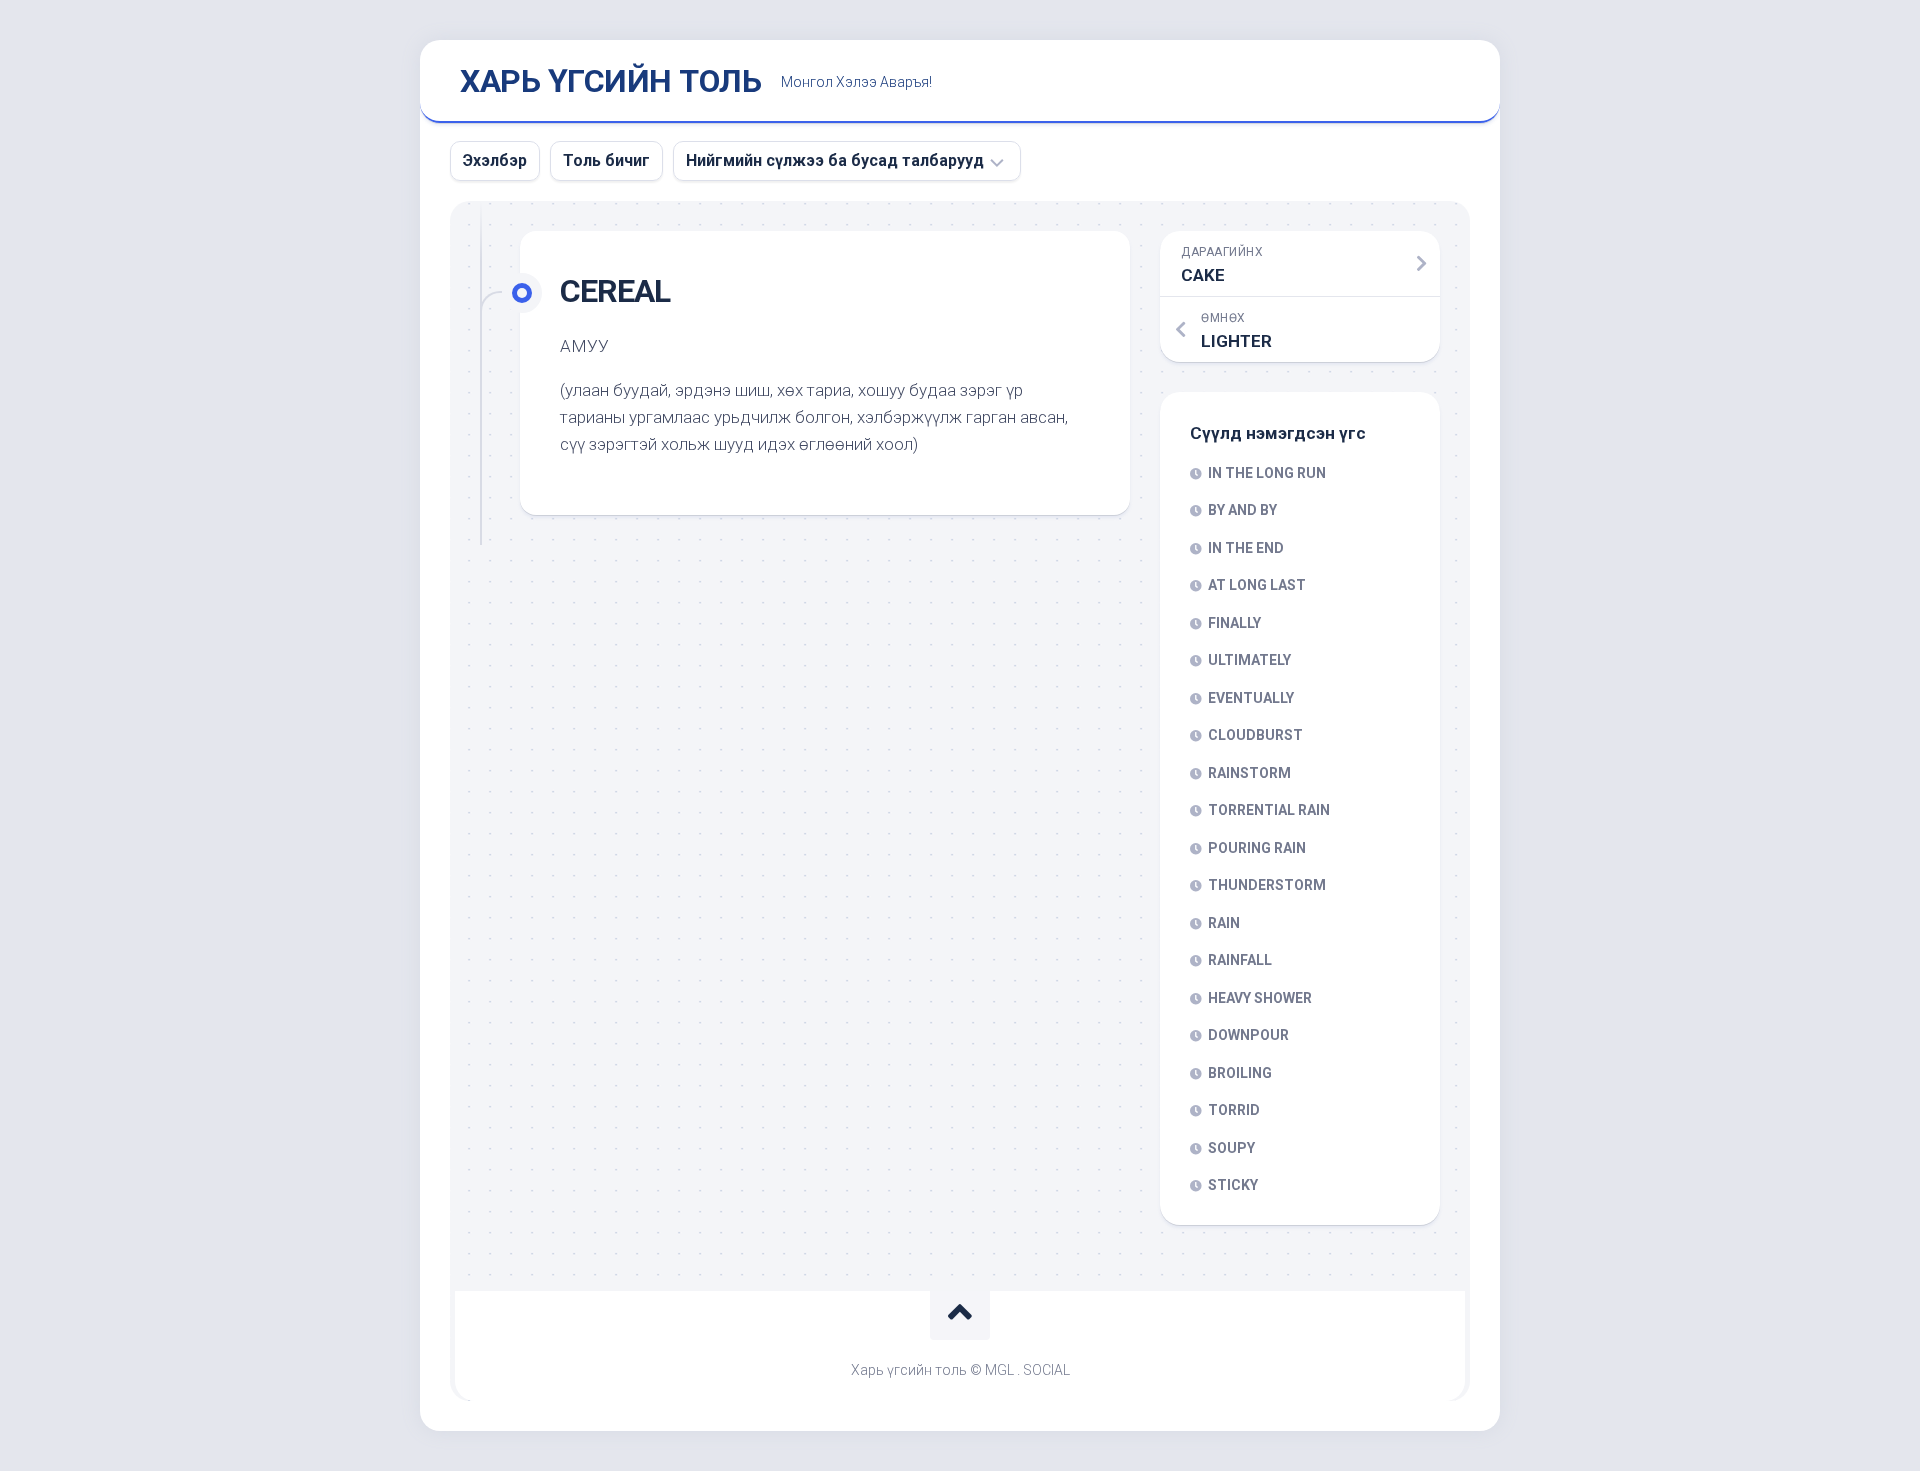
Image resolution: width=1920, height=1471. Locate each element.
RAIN (1224, 923)
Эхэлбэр (495, 160)
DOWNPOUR (1248, 1035)
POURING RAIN (1257, 848)
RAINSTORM (1249, 773)
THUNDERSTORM (1267, 885)
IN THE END (1246, 548)
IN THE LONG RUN (1267, 473)
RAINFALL (1240, 960)
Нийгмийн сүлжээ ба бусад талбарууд (835, 160)
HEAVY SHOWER (1260, 998)
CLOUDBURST (1255, 735)
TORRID (1234, 1110)
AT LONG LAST (1257, 585)
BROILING (1240, 1073)
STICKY (1233, 1185)
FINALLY (1234, 623)
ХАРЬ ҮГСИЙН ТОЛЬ (610, 81)
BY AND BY (1242, 510)
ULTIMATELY (1249, 660)
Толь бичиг (606, 160)
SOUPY (1231, 1148)
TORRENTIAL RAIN (1269, 810)
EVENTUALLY (1251, 698)
